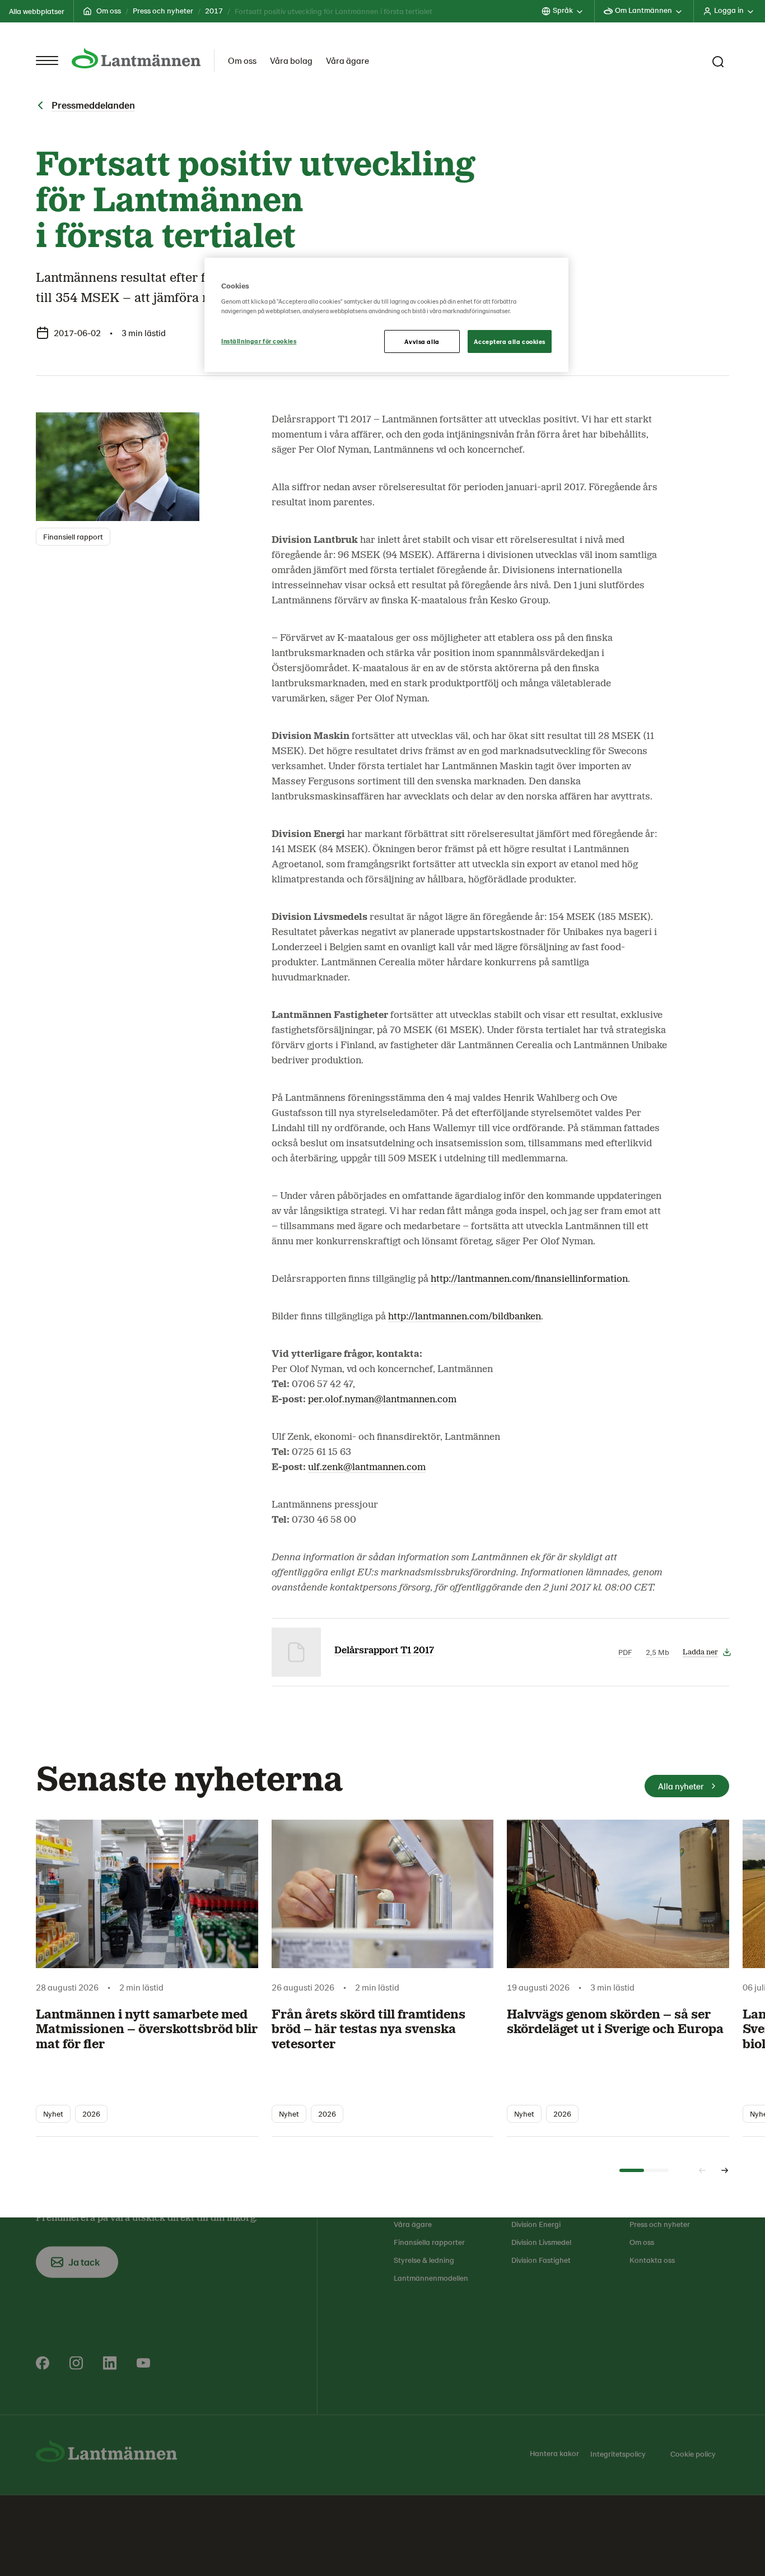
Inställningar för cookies (259, 341)
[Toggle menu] (47, 61)
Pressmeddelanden (93, 105)
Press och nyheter (163, 10)
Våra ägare (347, 60)
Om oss (109, 10)
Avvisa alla (422, 341)
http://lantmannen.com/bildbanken (465, 1317)
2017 (214, 10)
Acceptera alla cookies (510, 341)
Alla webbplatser (37, 11)
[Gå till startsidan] (136, 58)
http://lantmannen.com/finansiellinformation (529, 1279)
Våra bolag (291, 60)
